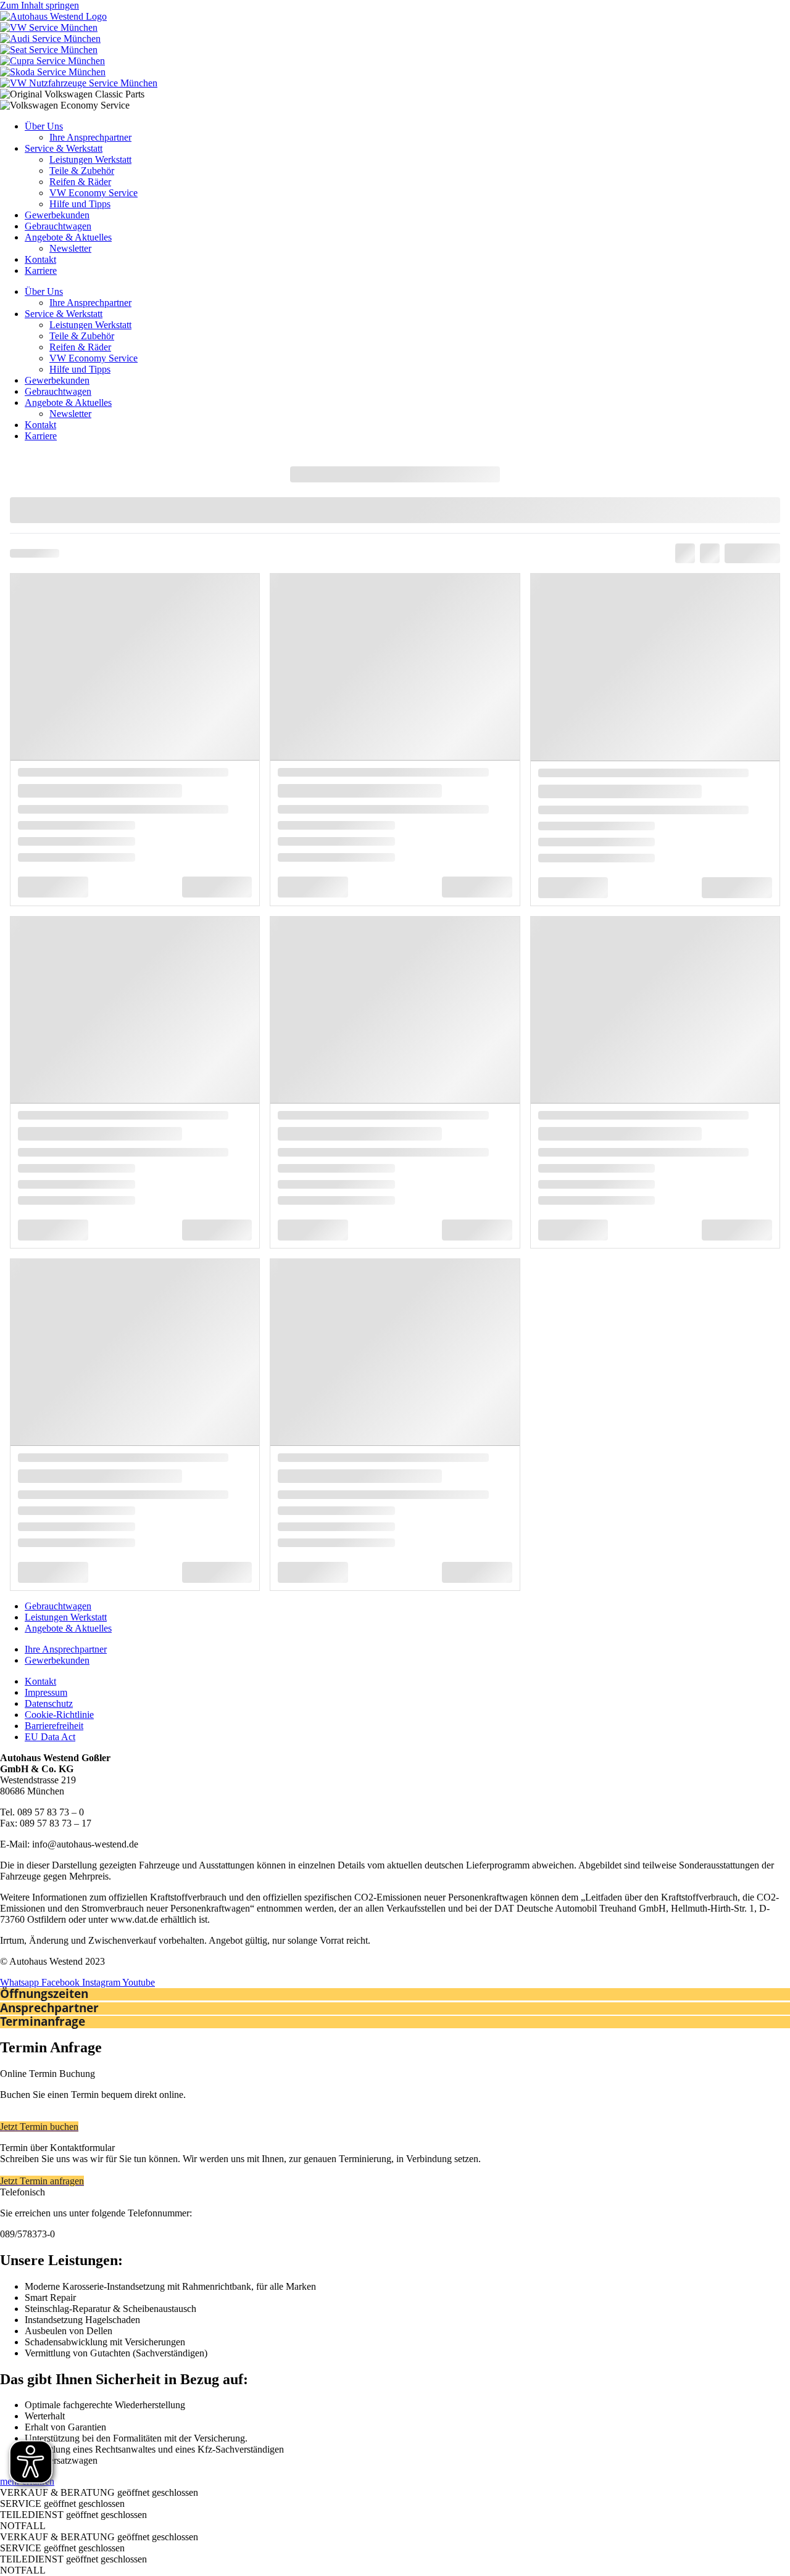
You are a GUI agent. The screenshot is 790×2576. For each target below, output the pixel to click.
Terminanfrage (43, 2021)
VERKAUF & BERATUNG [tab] (99, 2492)
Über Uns (44, 126)
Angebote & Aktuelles (68, 237)
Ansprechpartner (49, 2008)
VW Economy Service (94, 193)
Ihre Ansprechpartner (90, 137)
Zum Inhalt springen (39, 5)
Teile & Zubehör (82, 171)
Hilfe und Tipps (80, 204)
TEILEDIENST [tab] (73, 2515)
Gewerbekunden (57, 215)
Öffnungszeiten (44, 1994)
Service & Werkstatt (64, 148)
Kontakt (40, 259)
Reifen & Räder (80, 182)
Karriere (41, 270)
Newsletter (70, 248)
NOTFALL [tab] (23, 2526)
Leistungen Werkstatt (90, 159)
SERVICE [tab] (62, 2504)
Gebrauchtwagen (58, 226)
